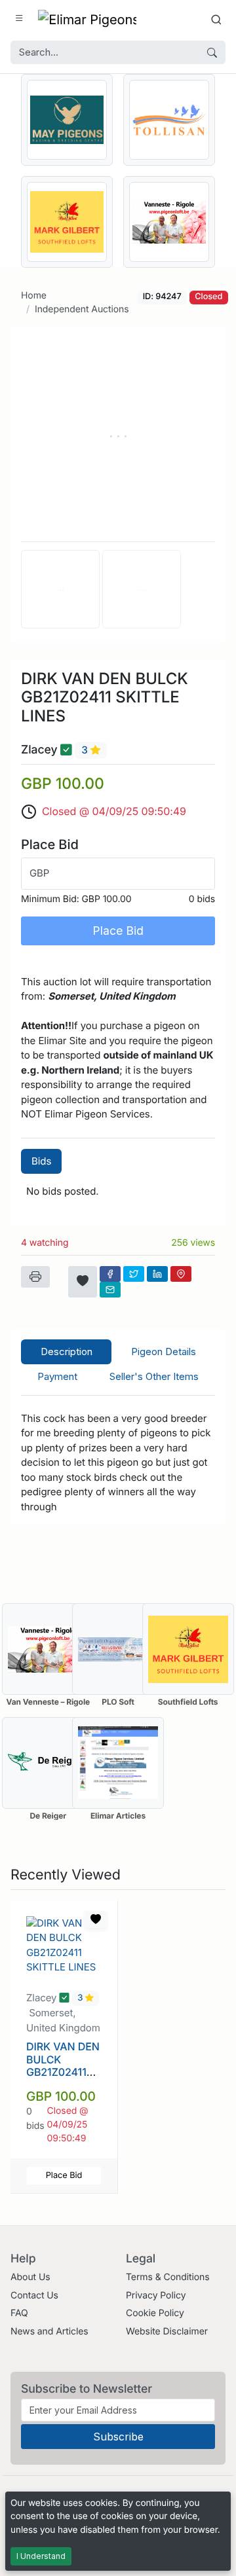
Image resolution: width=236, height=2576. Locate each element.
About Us (30, 2277)
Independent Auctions (82, 309)
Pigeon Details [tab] (164, 1351)
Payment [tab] (57, 1376)
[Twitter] (134, 1274)
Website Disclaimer (167, 2331)
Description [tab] (67, 1351)
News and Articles (49, 2331)
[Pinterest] (181, 1274)
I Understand (41, 2556)
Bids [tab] (41, 1161)
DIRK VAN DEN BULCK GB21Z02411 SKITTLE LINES (64, 2065)
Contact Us (34, 2295)
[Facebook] (110, 1274)
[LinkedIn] (157, 1274)
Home (34, 296)
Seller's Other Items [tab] (154, 1376)
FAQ (19, 2313)
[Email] (110, 1290)
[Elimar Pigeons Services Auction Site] (87, 19)
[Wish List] (83, 1282)
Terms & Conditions (168, 2277)
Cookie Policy (155, 2313)
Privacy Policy (156, 2295)
